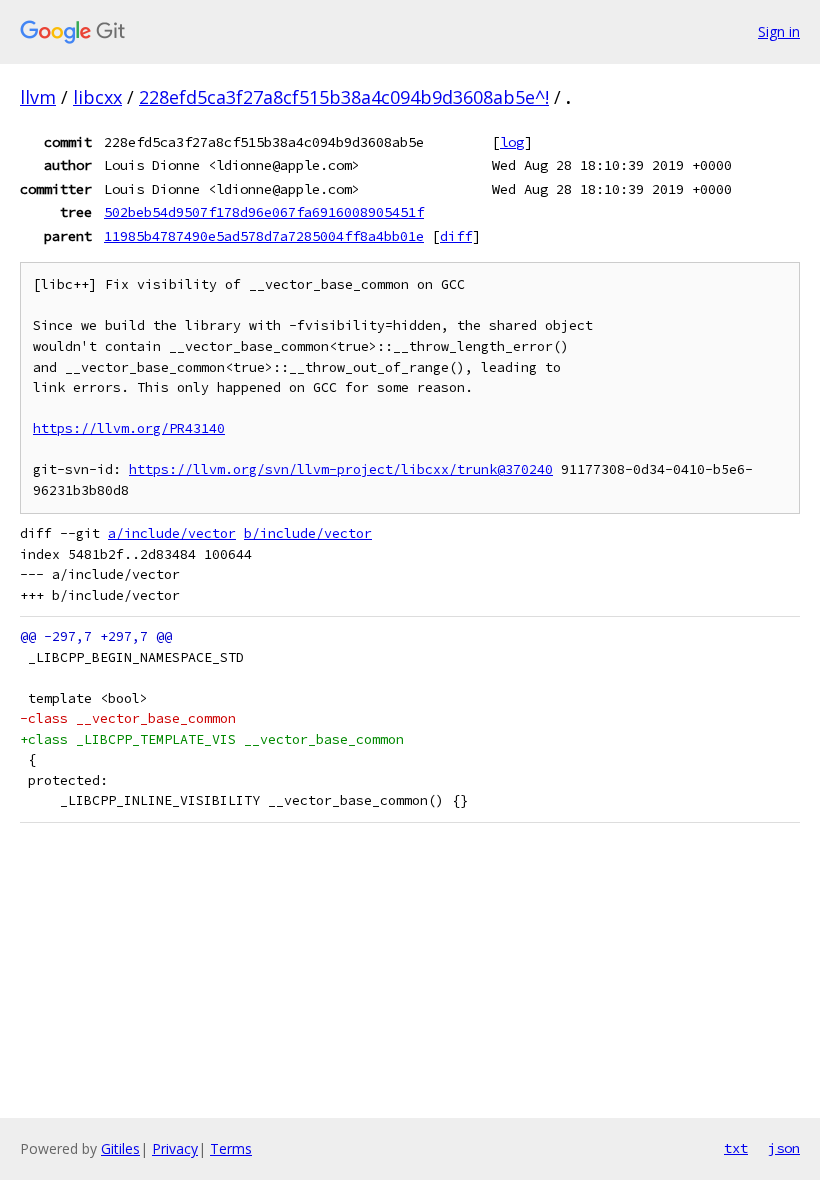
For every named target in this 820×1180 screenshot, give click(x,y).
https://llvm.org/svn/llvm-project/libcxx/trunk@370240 (341, 469)
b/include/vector (308, 533)
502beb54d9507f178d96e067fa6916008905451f (264, 212)
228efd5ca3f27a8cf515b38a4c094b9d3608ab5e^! (344, 97)
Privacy (175, 1148)
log (512, 142)
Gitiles (120, 1148)
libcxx (97, 97)
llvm (38, 97)
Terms (231, 1148)
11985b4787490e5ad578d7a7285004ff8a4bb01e (264, 236)
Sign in (779, 31)
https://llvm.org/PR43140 (129, 428)
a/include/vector (172, 533)
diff (456, 236)
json (784, 1148)
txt (736, 1148)
